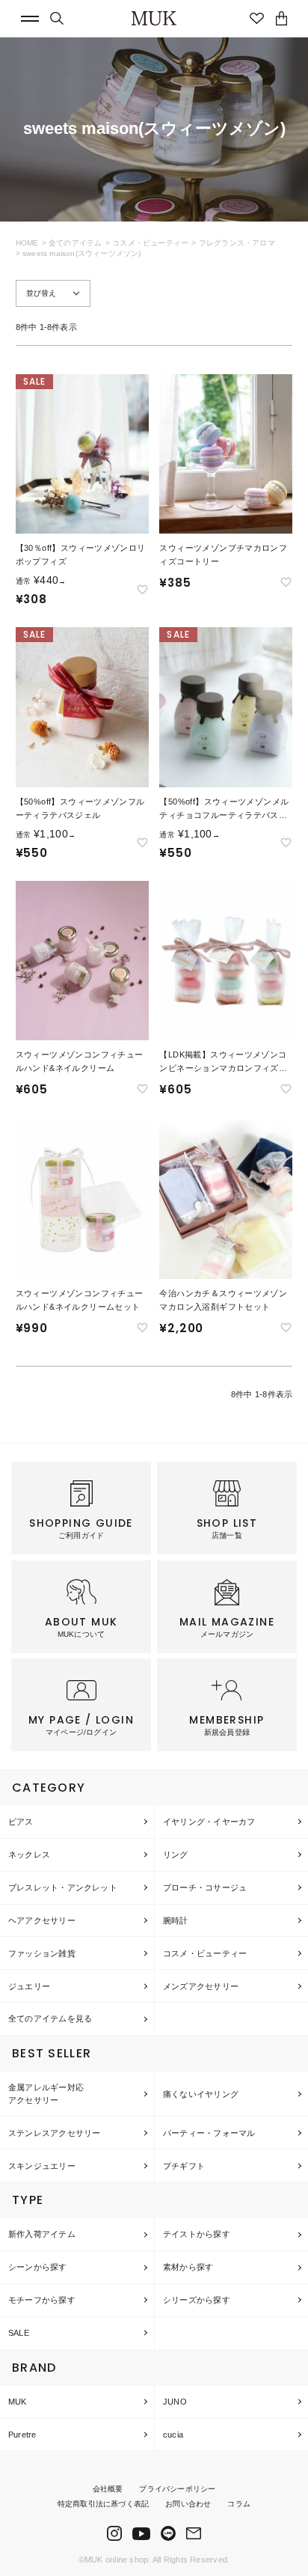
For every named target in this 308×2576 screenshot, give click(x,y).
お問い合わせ (188, 2504)
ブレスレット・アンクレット (63, 1887)
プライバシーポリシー (177, 2489)
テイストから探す (197, 2234)
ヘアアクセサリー (42, 1920)
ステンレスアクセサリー (54, 2133)
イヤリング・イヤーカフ (209, 1822)
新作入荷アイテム (42, 2234)
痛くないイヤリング (201, 2094)
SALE (19, 2333)
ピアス (21, 1822)
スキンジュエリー (42, 2166)
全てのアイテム (75, 243)
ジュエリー (29, 1986)
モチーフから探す (42, 2300)
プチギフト (184, 2166)
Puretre (22, 2435)
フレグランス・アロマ (237, 243)
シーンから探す (38, 2267)
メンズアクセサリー (201, 1986)
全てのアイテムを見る (50, 2018)
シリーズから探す (197, 2300)
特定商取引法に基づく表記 (103, 2504)
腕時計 (176, 1920)
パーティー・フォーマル (209, 2133)
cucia (173, 2435)
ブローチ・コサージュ (205, 1887)
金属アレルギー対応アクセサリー (46, 2094)
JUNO (175, 2402)
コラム (239, 2504)
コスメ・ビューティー (150, 243)
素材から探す (188, 2267)
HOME (27, 243)
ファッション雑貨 (42, 1953)
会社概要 (108, 2489)
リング (176, 1855)
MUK (18, 2402)
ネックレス (29, 1855)
